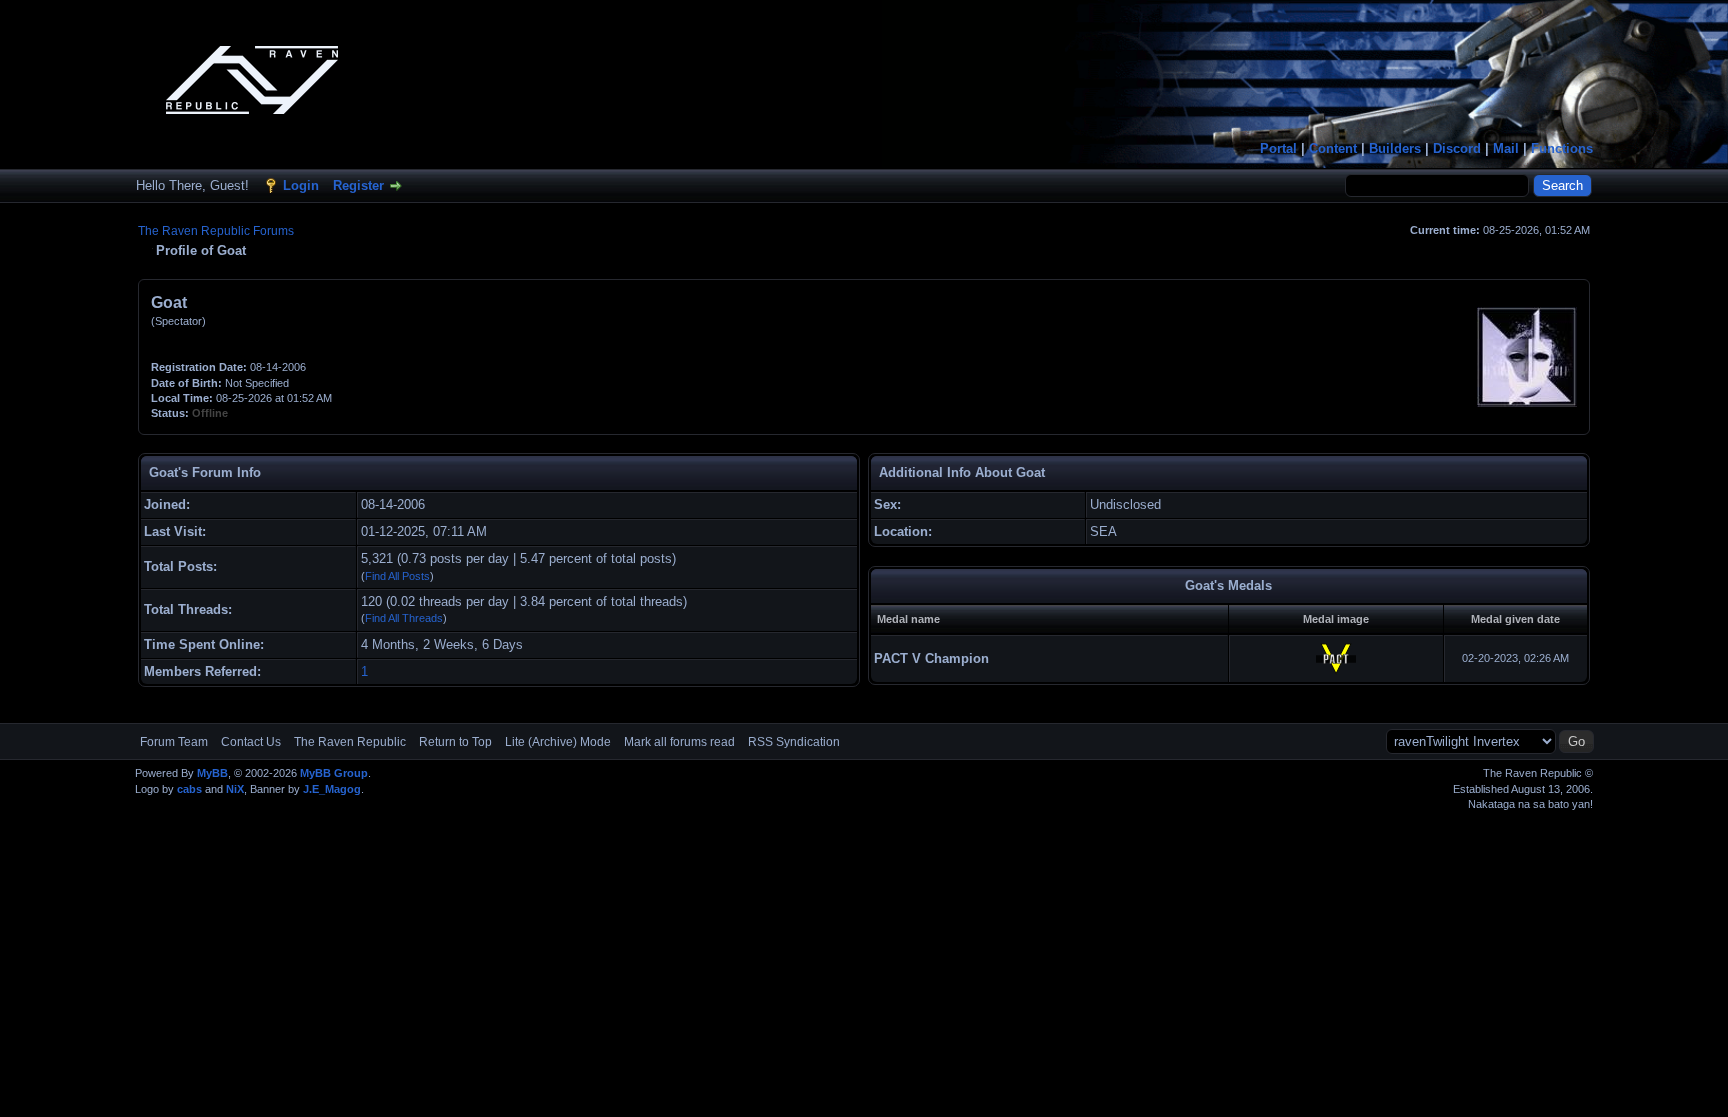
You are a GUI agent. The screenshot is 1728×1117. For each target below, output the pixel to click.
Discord (1457, 148)
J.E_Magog (332, 789)
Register (358, 185)
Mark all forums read (679, 742)
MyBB (212, 773)
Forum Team (174, 742)
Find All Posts (397, 576)
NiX (235, 789)
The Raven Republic (350, 742)
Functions (1562, 148)
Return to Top (455, 742)
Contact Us (251, 742)
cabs (189, 789)
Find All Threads (404, 618)
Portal (1278, 148)
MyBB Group (334, 773)
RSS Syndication (794, 742)
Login (301, 185)
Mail (1506, 148)
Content (1333, 148)
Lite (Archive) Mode (558, 742)
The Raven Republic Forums (216, 231)
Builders (1395, 148)
